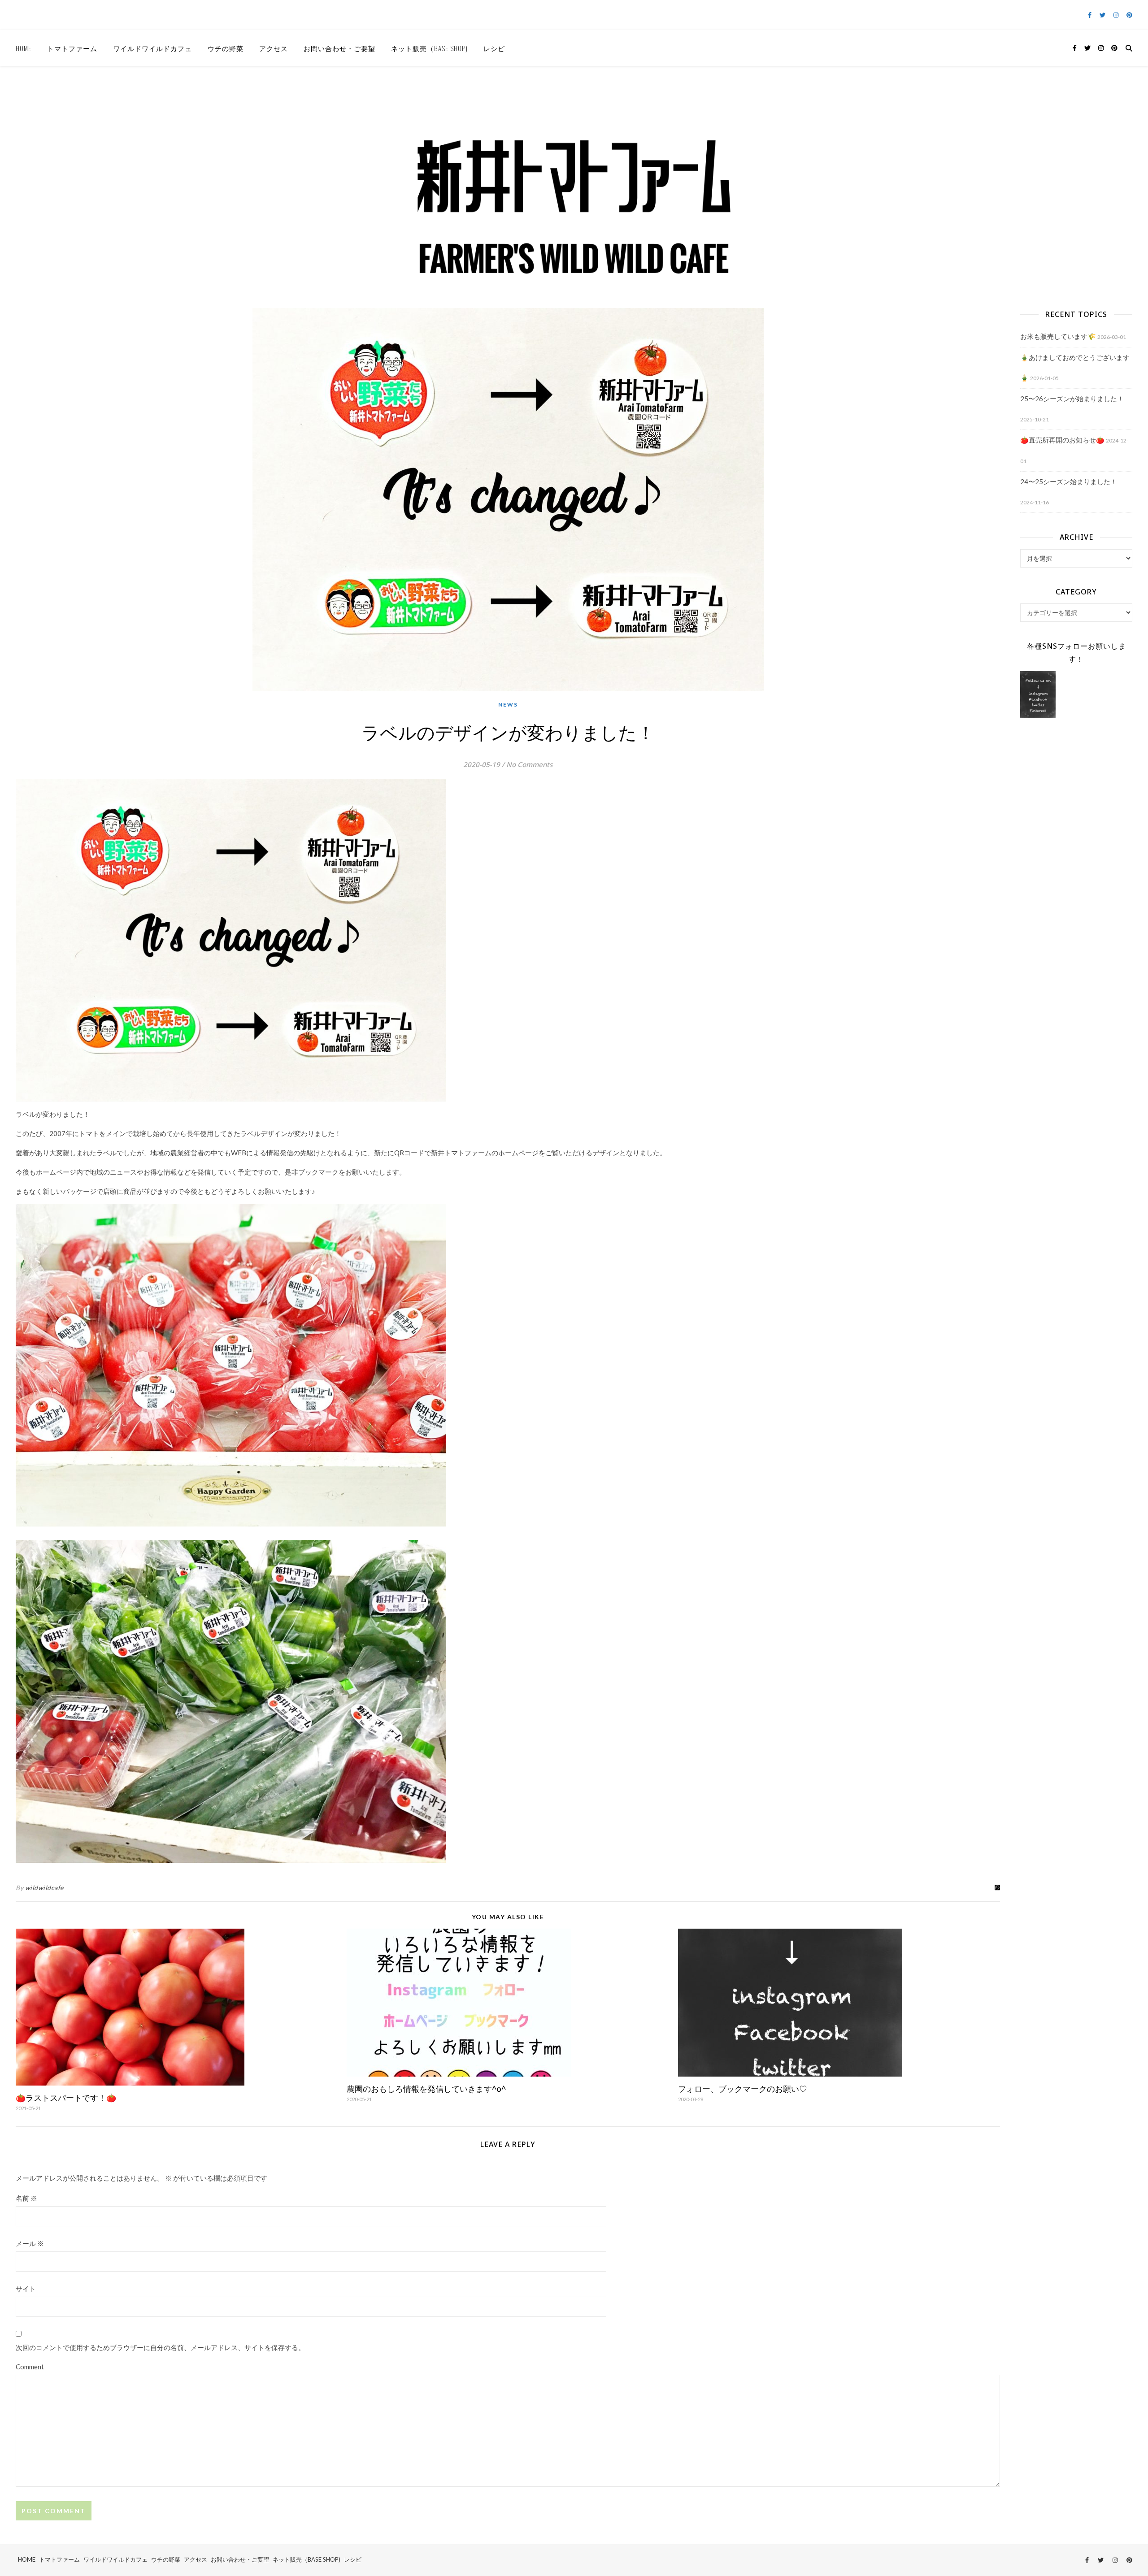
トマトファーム (72, 48)
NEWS (508, 705)
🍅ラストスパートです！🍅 (66, 2098)
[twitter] (1103, 15)
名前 (26, 2198)
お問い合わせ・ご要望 (339, 48)
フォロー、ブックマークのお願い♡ (743, 2089)
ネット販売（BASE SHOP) (429, 48)
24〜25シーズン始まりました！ (1069, 481)
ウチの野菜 (226, 48)
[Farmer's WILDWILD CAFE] (574, 178)
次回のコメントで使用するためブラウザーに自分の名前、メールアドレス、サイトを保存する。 (160, 2347)
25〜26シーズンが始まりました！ (1072, 399)
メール (30, 2243)
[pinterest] (1129, 15)
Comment (30, 2367)
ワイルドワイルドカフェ (152, 48)
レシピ (494, 48)
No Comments (529, 764)
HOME (24, 48)
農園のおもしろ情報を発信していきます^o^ (426, 2089)
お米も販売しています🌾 (1058, 336)
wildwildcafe (44, 1888)
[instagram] (1117, 15)
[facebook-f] (1090, 15)
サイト (26, 2289)
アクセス (274, 48)
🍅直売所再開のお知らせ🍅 (1062, 440)
